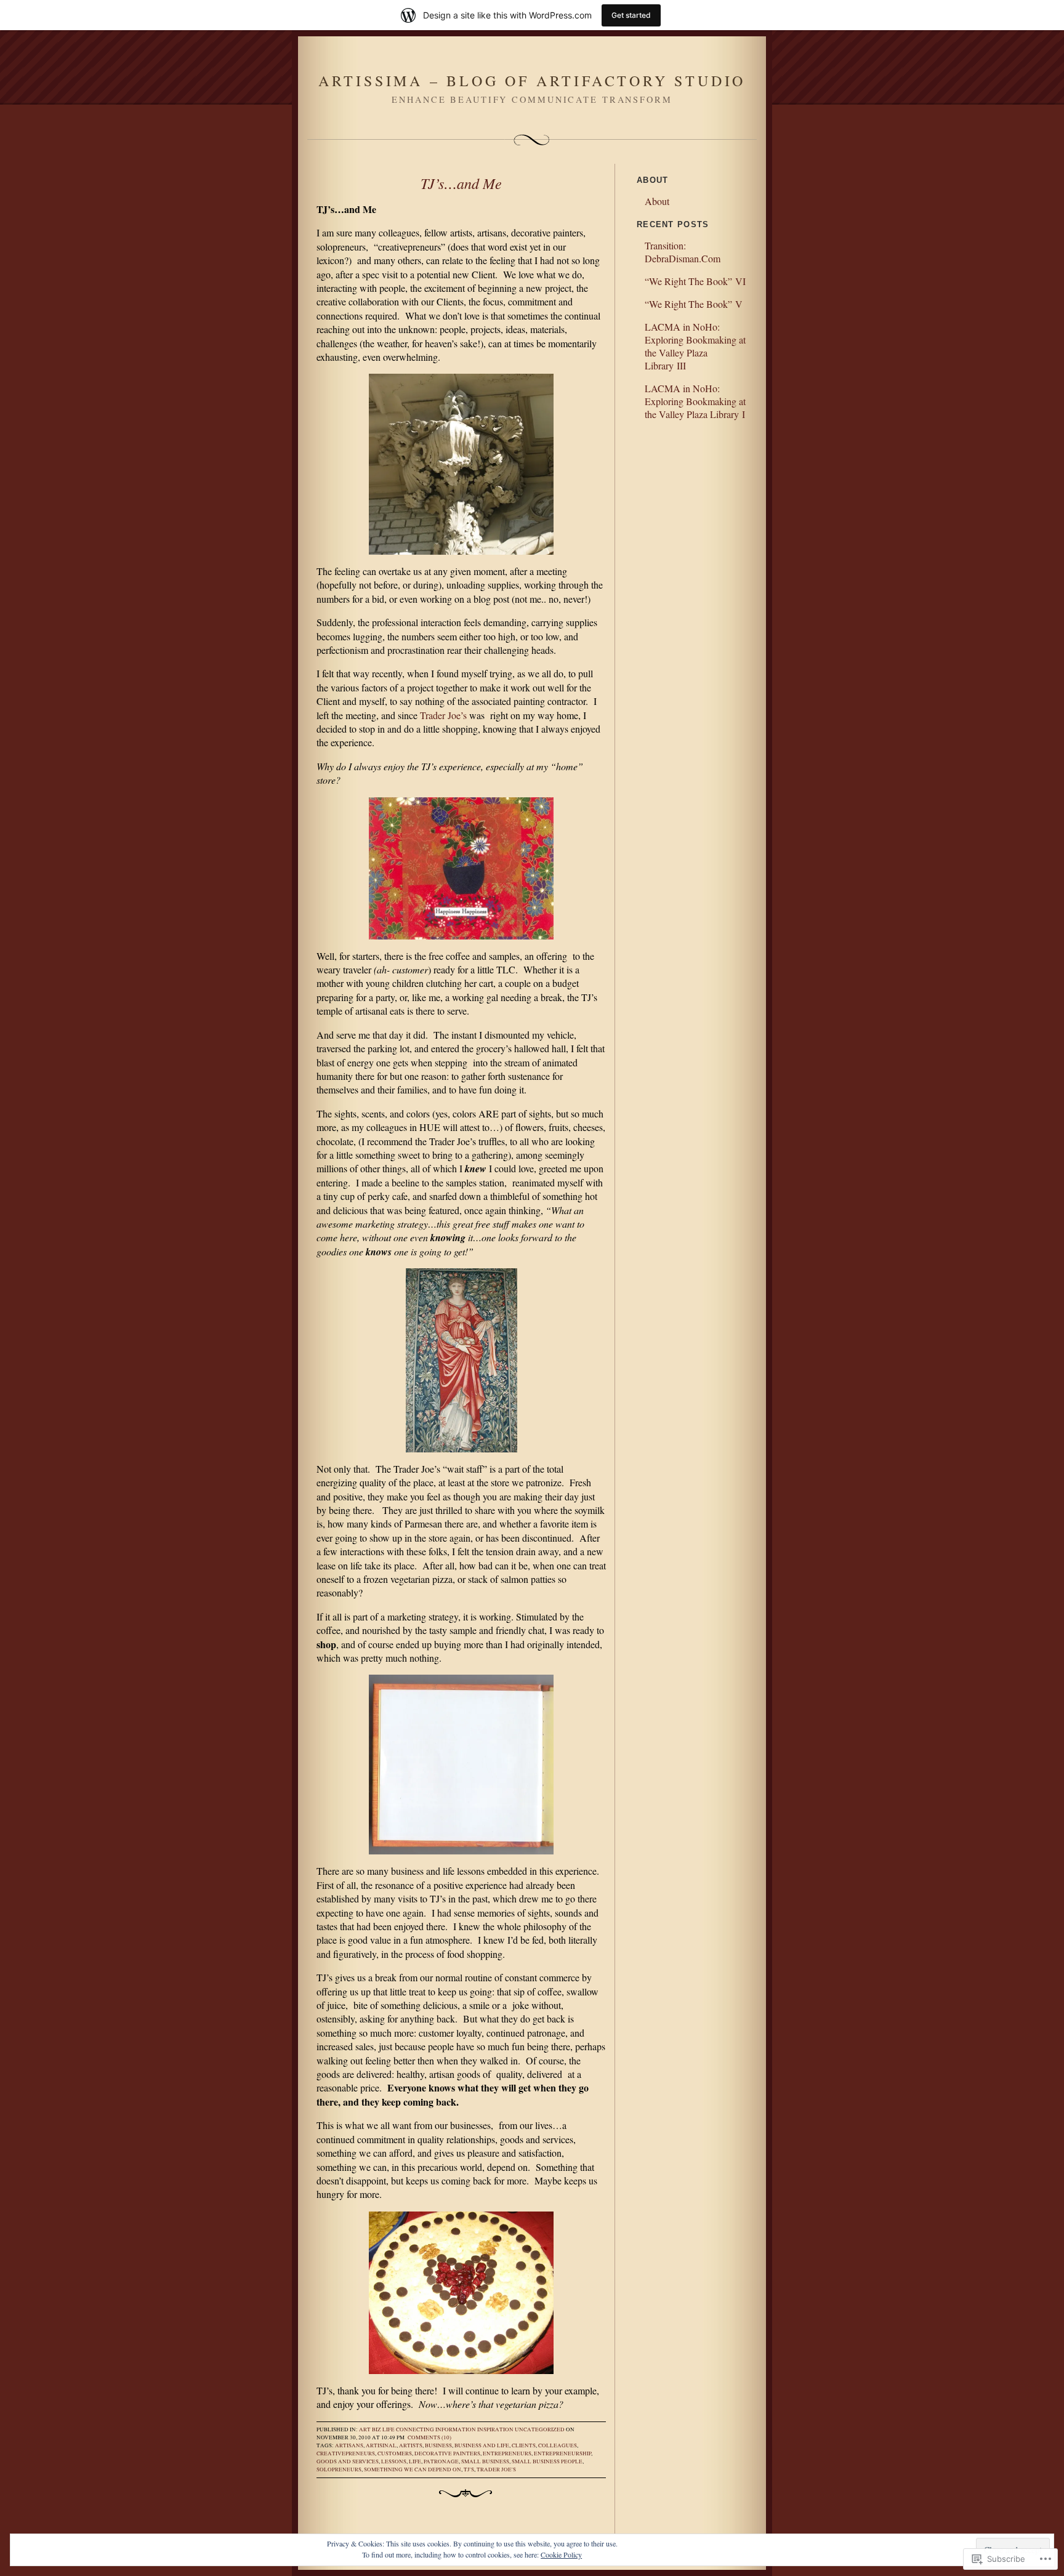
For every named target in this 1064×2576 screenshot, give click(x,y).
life (415, 2461)
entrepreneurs (507, 2453)
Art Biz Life (377, 2429)
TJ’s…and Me (461, 183)
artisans (349, 2445)
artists (411, 2445)
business (438, 2445)
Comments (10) (429, 2437)
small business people (547, 2461)
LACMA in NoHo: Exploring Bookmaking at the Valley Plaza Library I (695, 401)
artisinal (381, 2445)
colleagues (558, 2445)
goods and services (348, 2461)
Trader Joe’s (443, 715)
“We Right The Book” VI (695, 281)
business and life (482, 2445)
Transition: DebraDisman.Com (683, 252)
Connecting (415, 2429)
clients (524, 2445)
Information (456, 2429)
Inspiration (495, 2429)
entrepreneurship (562, 2453)
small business (485, 2461)
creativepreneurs (346, 2453)
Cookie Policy (561, 2554)
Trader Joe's (496, 2469)
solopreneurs (339, 2469)
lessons (394, 2461)
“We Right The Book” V (694, 304)
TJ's (469, 2469)
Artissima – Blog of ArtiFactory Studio (532, 81)
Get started (631, 15)
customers (395, 2453)
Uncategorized (540, 2429)
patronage (441, 2461)
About (657, 201)
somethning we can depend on (413, 2469)
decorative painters (447, 2453)
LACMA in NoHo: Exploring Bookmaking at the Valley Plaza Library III (695, 346)
